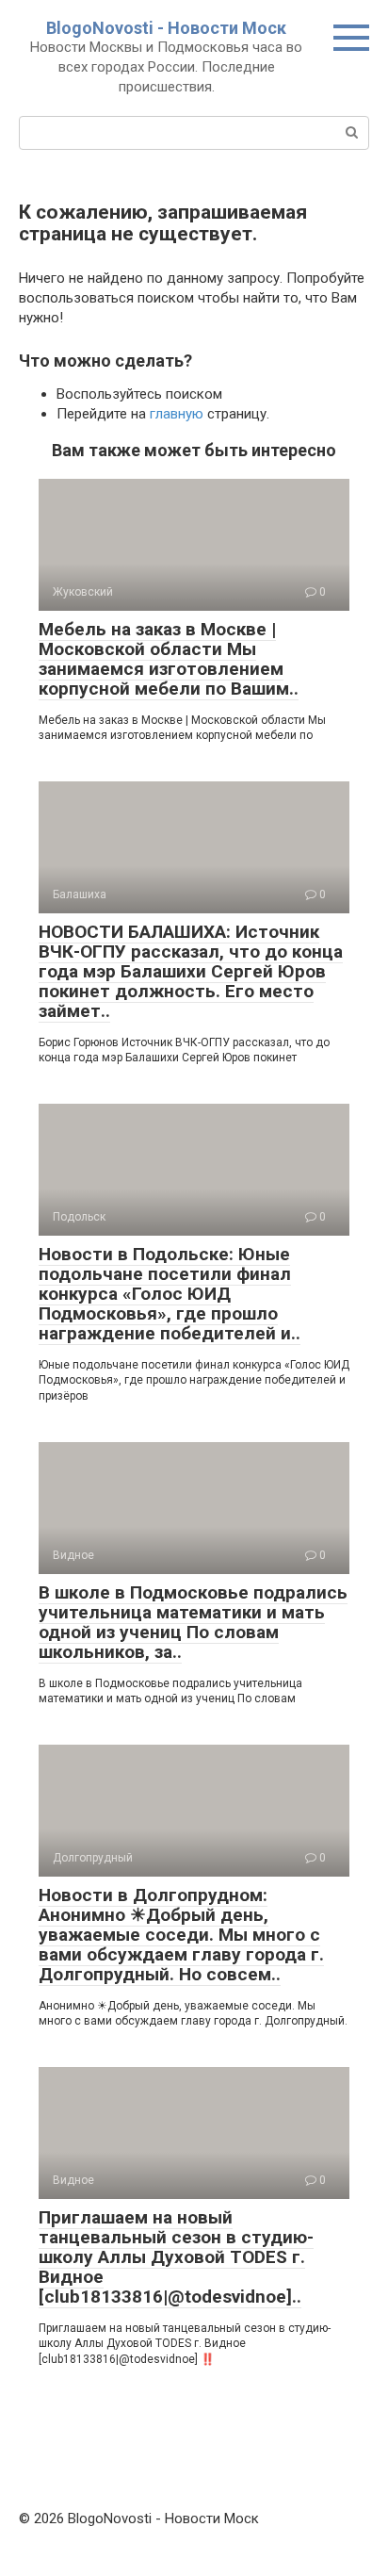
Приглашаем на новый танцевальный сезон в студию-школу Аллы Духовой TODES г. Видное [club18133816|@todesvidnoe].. (176, 2257)
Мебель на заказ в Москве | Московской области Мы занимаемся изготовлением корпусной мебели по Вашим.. (169, 659)
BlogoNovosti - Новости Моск (166, 28)
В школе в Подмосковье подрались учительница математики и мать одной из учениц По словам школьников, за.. (193, 1622)
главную (177, 414)
